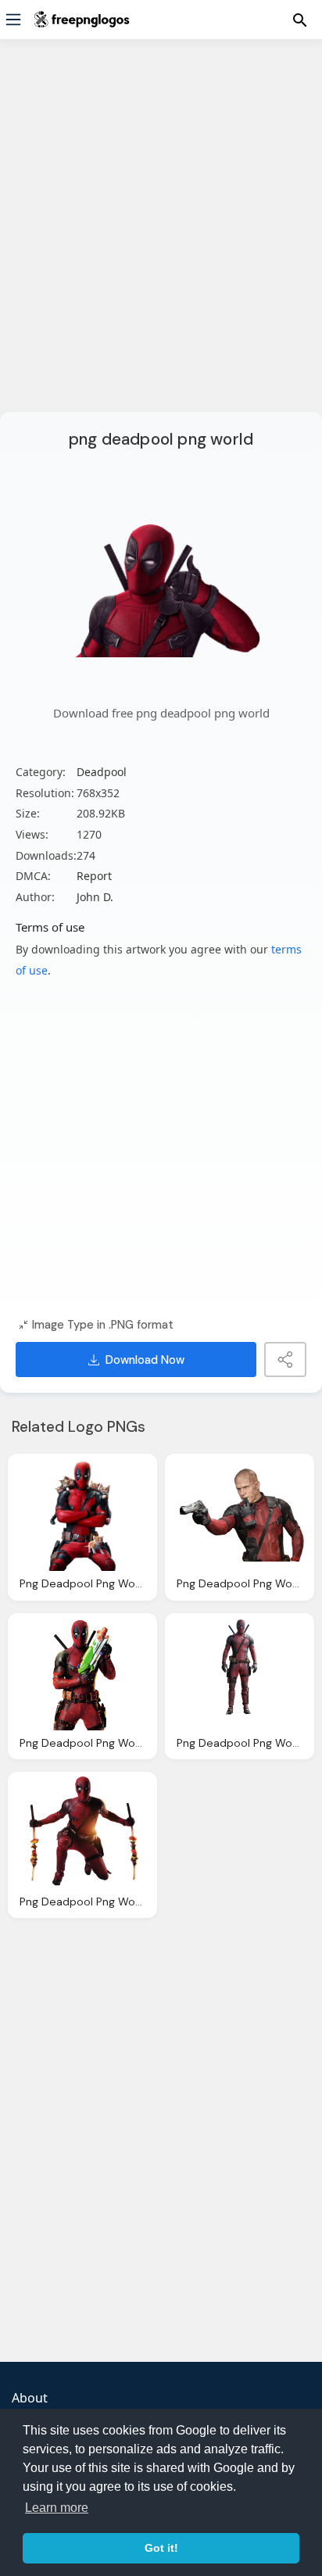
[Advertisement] (161, 235)
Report (94, 876)
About (30, 2398)
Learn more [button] (57, 2508)
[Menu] (13, 20)
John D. (95, 897)
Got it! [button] (161, 2548)
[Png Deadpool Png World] (82, 1514)
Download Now (145, 1360)
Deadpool (102, 772)
